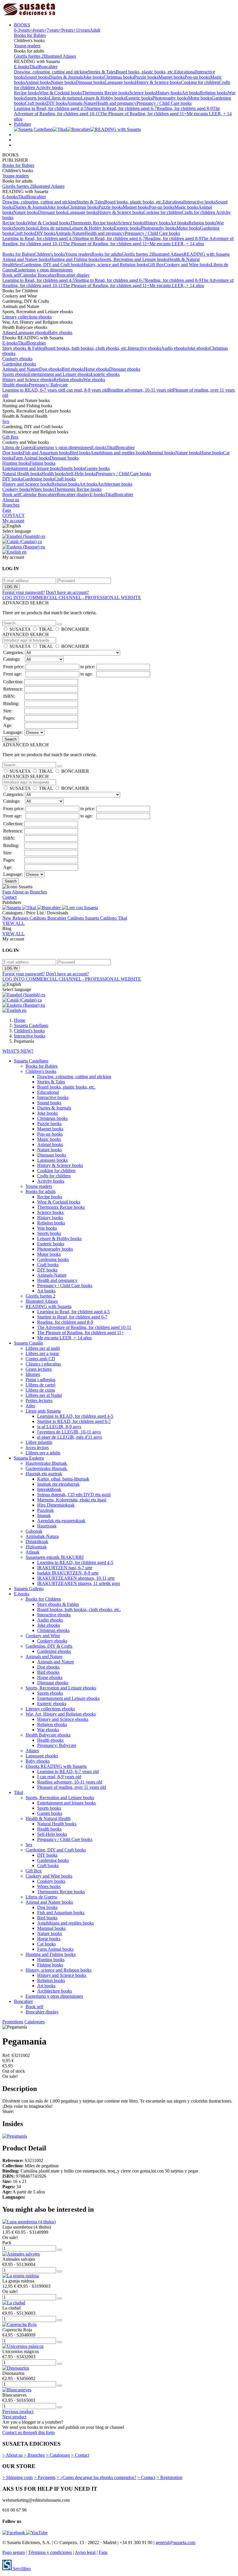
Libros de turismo (65, 98)
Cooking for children (200, 82)
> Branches (34, 2455)
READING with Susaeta (207, 254)
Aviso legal (85, 2552)
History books (169, 93)
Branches (11, 505)
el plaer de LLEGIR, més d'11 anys (70, 1437)
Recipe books (26, 93)
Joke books (93, 77)
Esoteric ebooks (105, 374)
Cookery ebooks (17, 359)
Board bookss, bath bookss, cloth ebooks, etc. (86, 348)
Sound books (37, 77)
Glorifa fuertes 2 (29, 56)
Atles (30, 1406)
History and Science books (27, 484)
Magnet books (172, 77)
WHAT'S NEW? (18, 1051)
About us (11, 500)
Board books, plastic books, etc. (145, 72)
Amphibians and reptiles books (119, 453)
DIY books (57, 103)
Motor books (200, 98)
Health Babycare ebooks (48, 1735)
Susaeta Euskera (29, 1458)
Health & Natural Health (48, 1818)
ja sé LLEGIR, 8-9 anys (59, 1427)
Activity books (49, 88)
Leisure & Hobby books (103, 98)
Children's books (50, 254)
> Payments (45, 2477)
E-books (22, 67)
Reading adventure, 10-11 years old (140, 390)
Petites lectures (39, 1400)
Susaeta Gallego (29, 1589)
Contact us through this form (28, 2432)
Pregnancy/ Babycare (48, 385)
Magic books (186, 207)
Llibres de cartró (40, 1385)
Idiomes (33, 1374)
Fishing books (43, 463)
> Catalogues (58, 2455)
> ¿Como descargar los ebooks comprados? (96, 2477)
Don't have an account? (67, 592)
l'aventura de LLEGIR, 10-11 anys (69, 1432)
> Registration (169, 2477)
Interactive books (200, 202)
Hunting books (16, 463)
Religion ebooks (68, 380)
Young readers (27, 46)
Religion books (214, 93)
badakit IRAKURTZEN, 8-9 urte (68, 1573)
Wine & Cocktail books (60, 93)
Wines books (42, 489)
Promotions (13, 2022)
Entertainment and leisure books (32, 468)
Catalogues (35, 2022)
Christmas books (119, 77)
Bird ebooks (73, 369)
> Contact (80, 2455)
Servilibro (21, 2569)
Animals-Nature (81, 103)
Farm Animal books (31, 458)
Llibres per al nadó (43, 1348)
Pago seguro (14, 2552)
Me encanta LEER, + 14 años (177, 244)
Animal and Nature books (26, 259)
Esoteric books (139, 98)
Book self (11, 275)
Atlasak (33, 1552)
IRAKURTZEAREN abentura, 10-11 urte (76, 1578)
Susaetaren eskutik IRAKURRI (55, 1557)
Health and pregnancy (116, 103)
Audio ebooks (174, 348)
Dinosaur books (90, 82)
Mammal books (161, 453)
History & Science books (158, 82)
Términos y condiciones (50, 2552)
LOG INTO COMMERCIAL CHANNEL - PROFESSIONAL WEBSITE (72, 598)
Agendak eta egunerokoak (61, 1521)
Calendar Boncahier (38, 275)
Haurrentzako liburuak (47, 1463)
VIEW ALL (13, 923)
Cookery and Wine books (187, 265)
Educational (185, 72)
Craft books (36, 103)
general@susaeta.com (175, 2542)
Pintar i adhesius (40, 1380)
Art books (191, 93)
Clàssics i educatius (43, 1364)
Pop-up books (197, 77)
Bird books (80, 453)
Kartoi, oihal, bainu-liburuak (63, 1479)
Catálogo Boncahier (48, 918)
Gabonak (34, 1531)
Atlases (9, 333)
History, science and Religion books (115, 265)
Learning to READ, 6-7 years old (33, 390)
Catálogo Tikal (114, 918)
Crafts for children (199, 212)
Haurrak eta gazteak (44, 1474)
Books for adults (107, 254)
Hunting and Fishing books (75, 259)
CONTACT (13, 515)
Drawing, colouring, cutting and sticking (51, 72)
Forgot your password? (24, 592)
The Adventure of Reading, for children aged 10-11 (84, 1327)
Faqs (7, 510)
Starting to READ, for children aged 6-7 (74, 1421)
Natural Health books (22, 474)
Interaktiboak (49, 1489)
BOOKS (22, 25)
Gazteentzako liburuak (47, 1468)
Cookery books (16, 489)
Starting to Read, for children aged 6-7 (122, 108)
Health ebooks (16, 385)
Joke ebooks (198, 348)
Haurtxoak (47, 1526)
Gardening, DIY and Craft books (52, 265)
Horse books (212, 453)
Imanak (44, 1515)
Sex (18, 265)
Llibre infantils (39, 1442)
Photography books (170, 98)
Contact (9, 897)
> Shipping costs (18, 2477)
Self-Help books (81, 474)
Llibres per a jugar (42, 1353)
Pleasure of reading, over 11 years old (72, 1787)
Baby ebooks (60, 333)
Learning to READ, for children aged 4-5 (75, 1416)
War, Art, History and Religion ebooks (61, 1714)
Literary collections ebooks (27, 317)
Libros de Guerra (18, 447)
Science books (143, 93)
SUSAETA (20, 629)
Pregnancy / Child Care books (164, 103)
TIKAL (46, 629)
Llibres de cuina (40, 1390)
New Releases (16, 918)
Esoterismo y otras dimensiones (44, 270)
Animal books (38, 82)
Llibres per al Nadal (44, 1395)
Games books (97, 468)
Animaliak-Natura (42, 1536)
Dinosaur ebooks (125, 369)
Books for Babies (30, 35)
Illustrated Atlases (60, 56)
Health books (54, 474)
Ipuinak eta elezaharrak (58, 1484)
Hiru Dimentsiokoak (56, 1505)
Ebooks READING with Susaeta (56, 1766)
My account (13, 521)
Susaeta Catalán (28, 1343)
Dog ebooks (50, 369)
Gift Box (156, 265)
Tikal (34, 67)
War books (47, 1228)
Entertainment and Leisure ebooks (59, 374)
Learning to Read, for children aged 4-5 (50, 108)
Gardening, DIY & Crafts (49, 1646)
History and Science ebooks (28, 380)
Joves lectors (37, 1448)
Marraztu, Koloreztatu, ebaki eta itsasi (72, 1500)
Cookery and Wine (43, 1636)
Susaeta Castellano (31, 1061)
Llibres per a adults (43, 1453)
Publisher (22, 124)
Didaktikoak (37, 1542)
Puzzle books (146, 77)
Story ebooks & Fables (23, 348)
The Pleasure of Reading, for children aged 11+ (143, 114)
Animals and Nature (21, 369)
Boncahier (48, 67)
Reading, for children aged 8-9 (185, 108)
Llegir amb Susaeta (43, 1411)
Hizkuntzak (36, 1547)
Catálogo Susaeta (84, 918)
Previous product (18, 2412)
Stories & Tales (102, 72)
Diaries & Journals (66, 77)
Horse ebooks (97, 369)
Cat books (46, 1944)
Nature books (63, 82)
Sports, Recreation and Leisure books (134, 259)
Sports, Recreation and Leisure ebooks (61, 1688)
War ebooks (94, 380)
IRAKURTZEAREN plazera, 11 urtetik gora (79, 1583)
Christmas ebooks (53, 1630)
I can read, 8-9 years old (86, 390)
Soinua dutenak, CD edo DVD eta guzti (74, 1495)
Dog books (12, 453)
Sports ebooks (15, 374)
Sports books (37, 98)
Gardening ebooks (19, 364)
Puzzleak (45, 1510)
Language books (120, 82)
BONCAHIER (75, 629)
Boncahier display (73, 275)
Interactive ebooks (144, 348)
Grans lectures (39, 1369)
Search (11, 739)
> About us (12, 2455)
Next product (14, 2417)
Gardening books (38, 479)
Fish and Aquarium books (46, 453)
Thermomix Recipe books (106, 93)
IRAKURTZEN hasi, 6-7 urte (65, 1568)
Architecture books (115, 484)
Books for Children (43, 1599)
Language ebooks (32, 333)
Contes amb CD (40, 1359)
